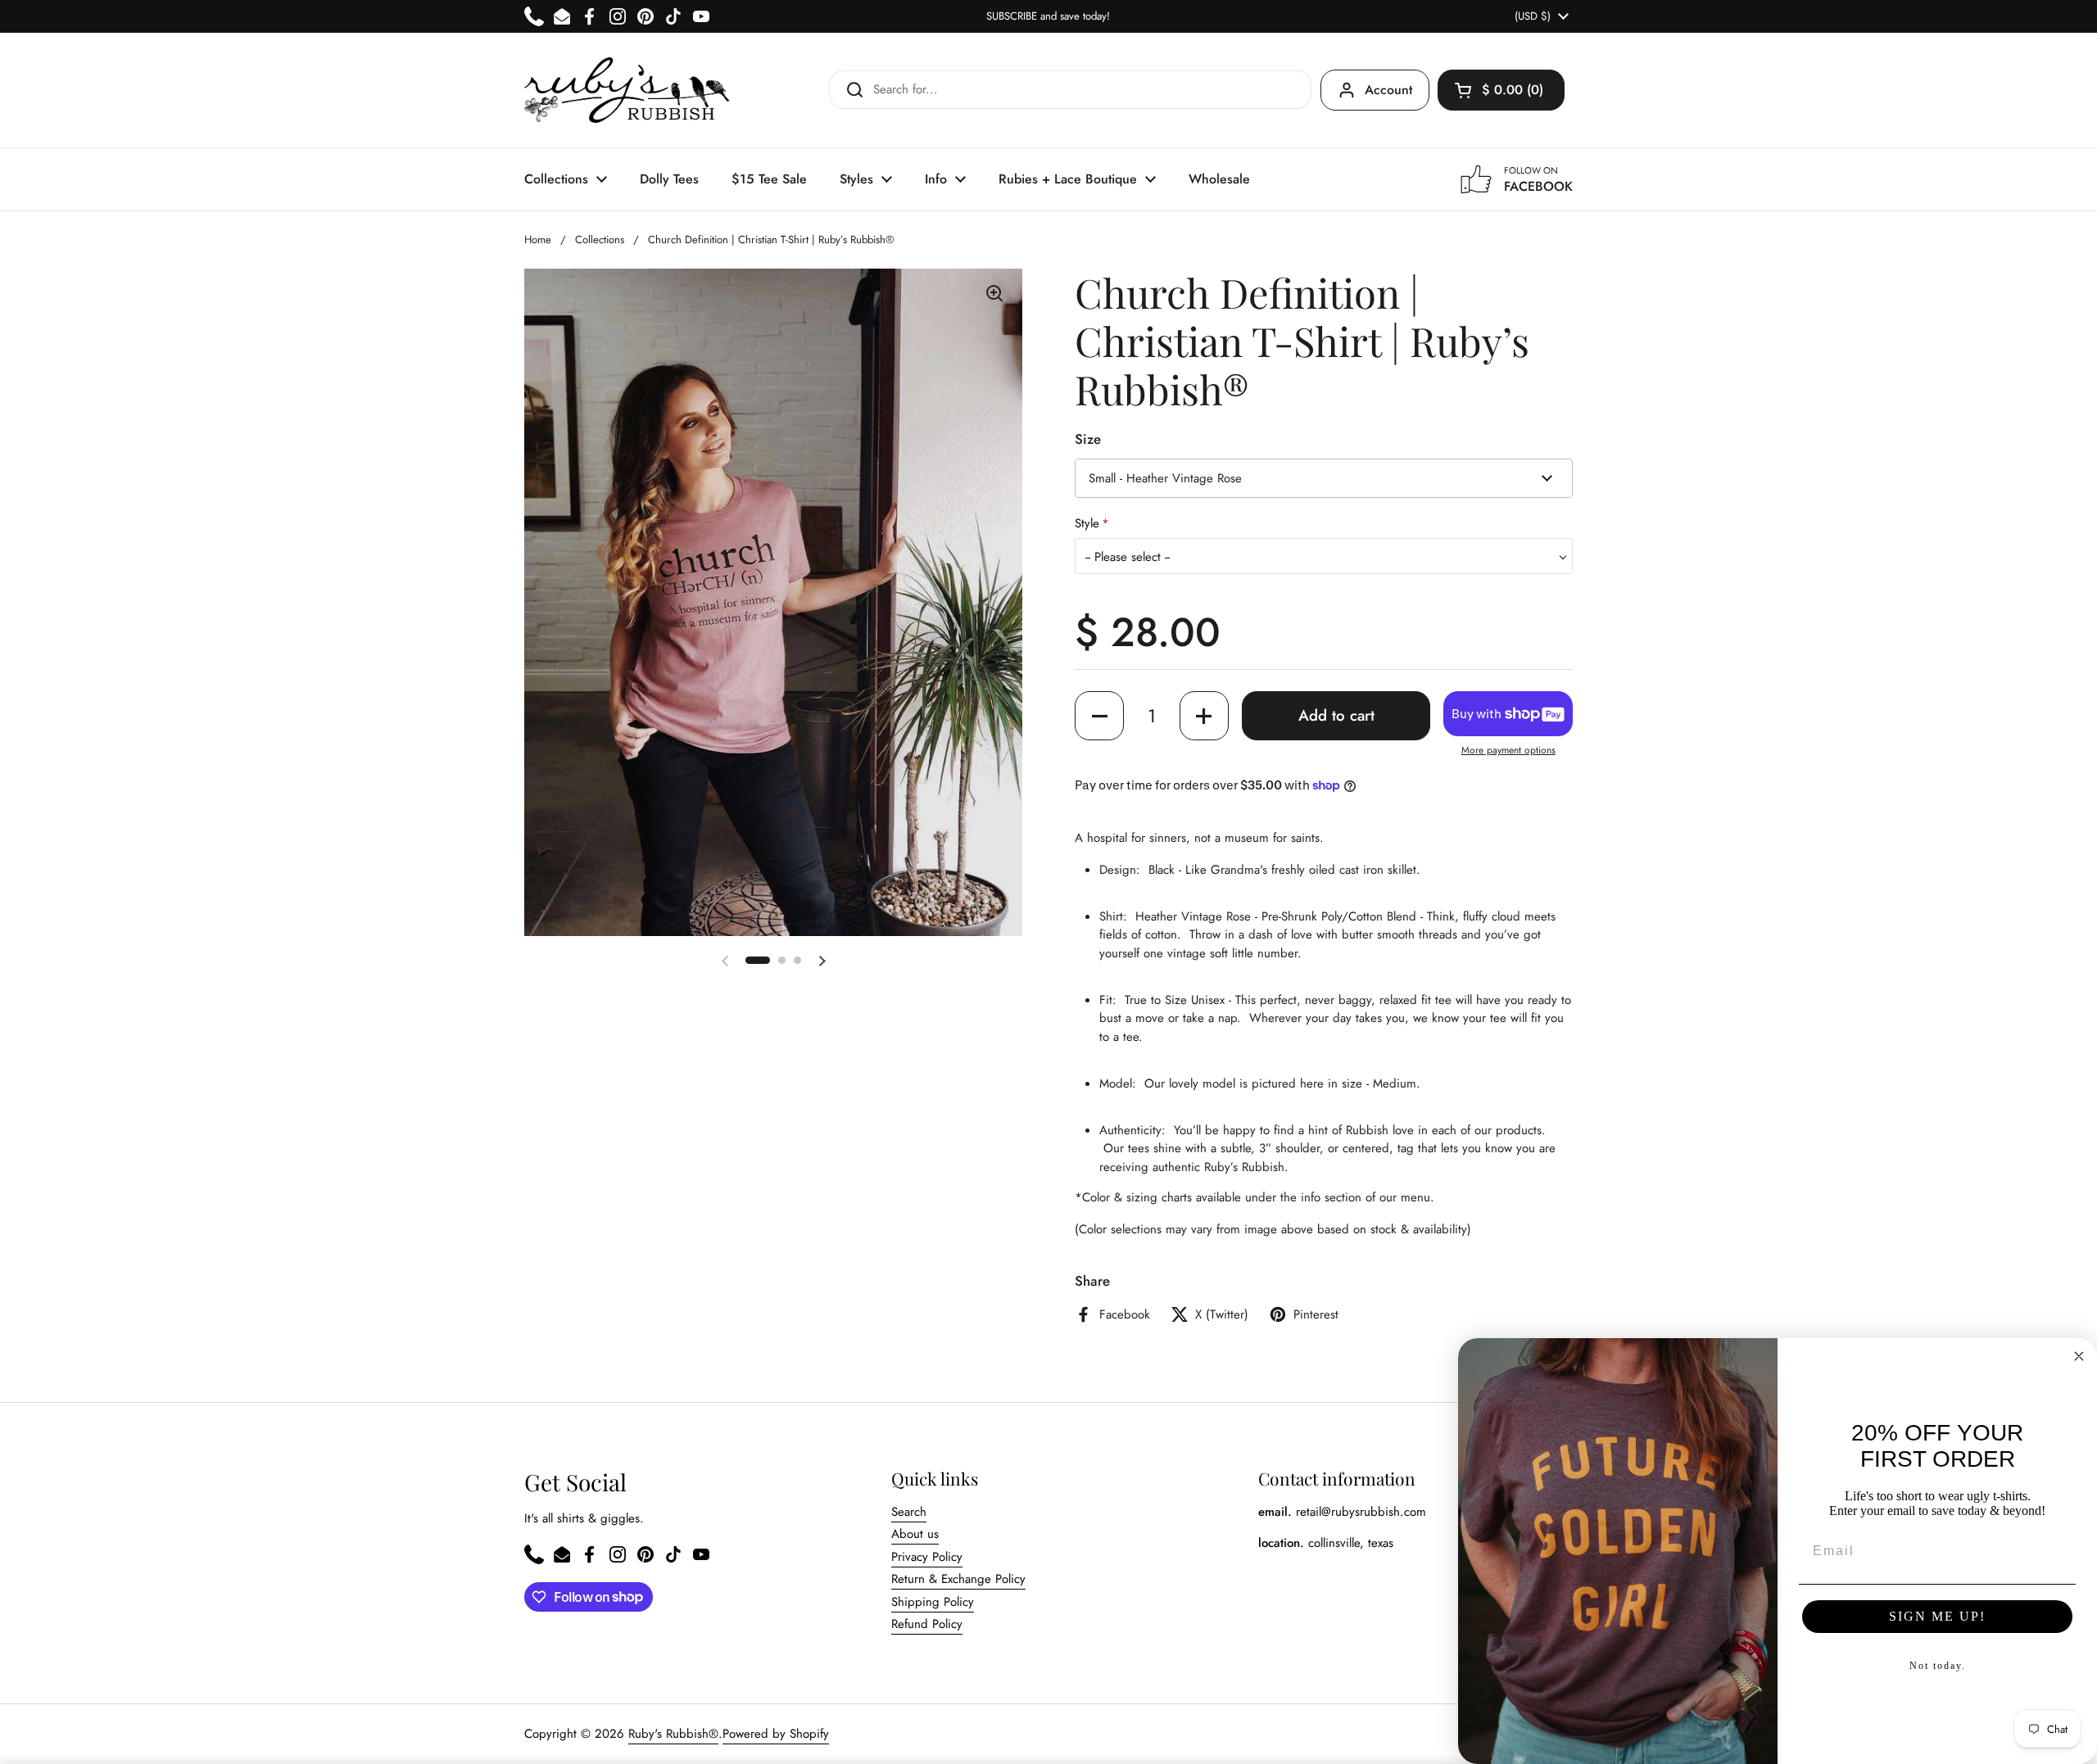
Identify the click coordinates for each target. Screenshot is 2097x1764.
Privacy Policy (927, 1557)
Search (909, 1512)
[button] (1501, 90)
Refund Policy (927, 1624)
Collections (600, 240)
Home (538, 240)
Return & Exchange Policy (958, 1579)
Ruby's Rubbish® (673, 1734)
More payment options (1508, 750)
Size (1088, 439)
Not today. (1938, 1666)
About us (915, 1534)
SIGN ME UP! (1937, 1616)
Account (1388, 90)
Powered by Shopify (776, 1734)
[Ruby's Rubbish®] (627, 90)
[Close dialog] (2079, 1356)
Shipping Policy (933, 1602)
